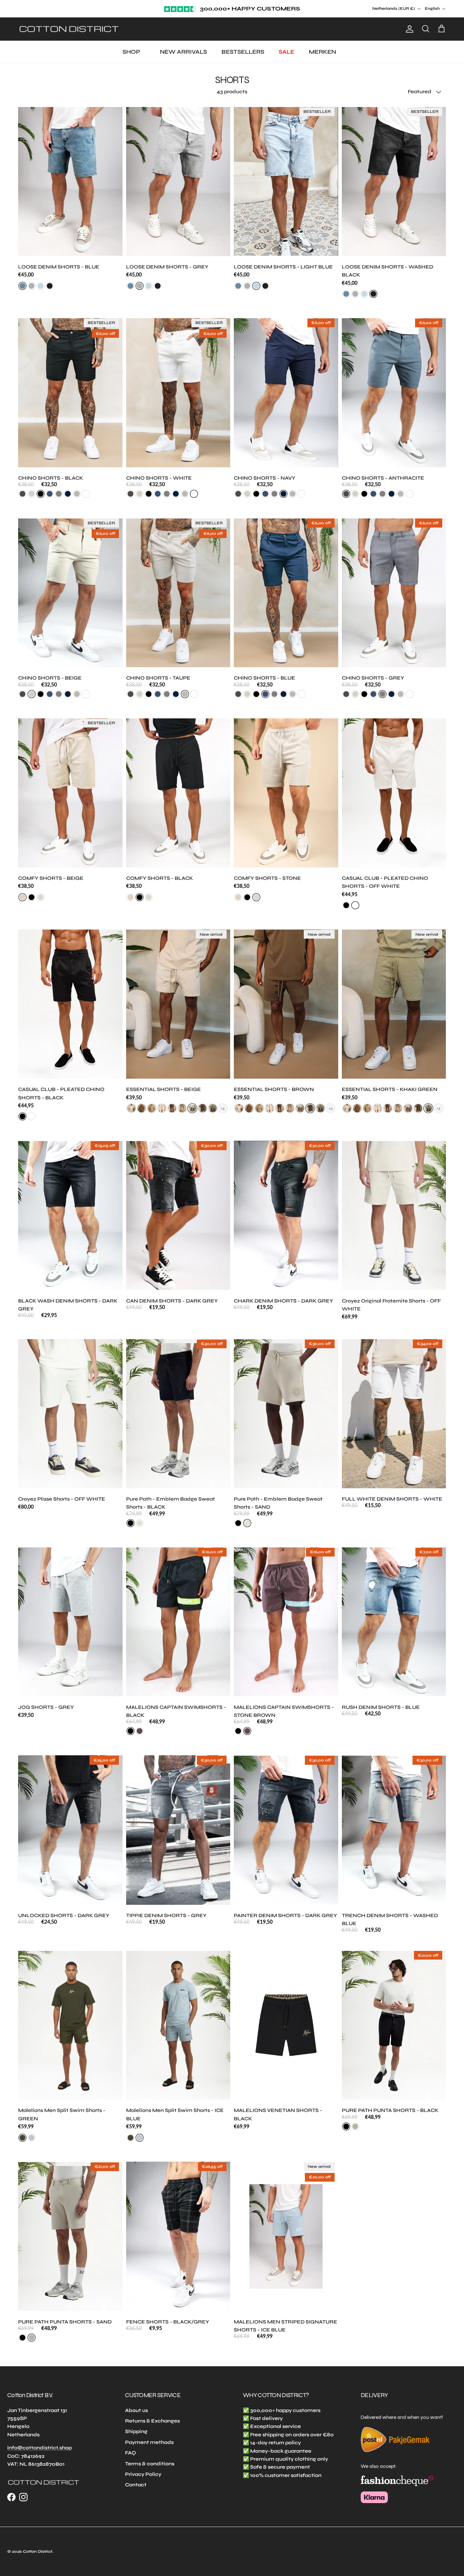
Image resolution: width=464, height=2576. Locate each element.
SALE (287, 52)
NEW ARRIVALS (183, 52)
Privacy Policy (143, 2474)
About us (136, 2410)
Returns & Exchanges (152, 2421)
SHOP (131, 52)
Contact (136, 2485)
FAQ (130, 2453)
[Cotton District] (69, 29)
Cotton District (38, 2552)
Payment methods (149, 2442)
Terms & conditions (150, 2464)
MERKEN (322, 52)
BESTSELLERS (243, 52)
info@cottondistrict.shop (40, 2448)
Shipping (136, 2431)
